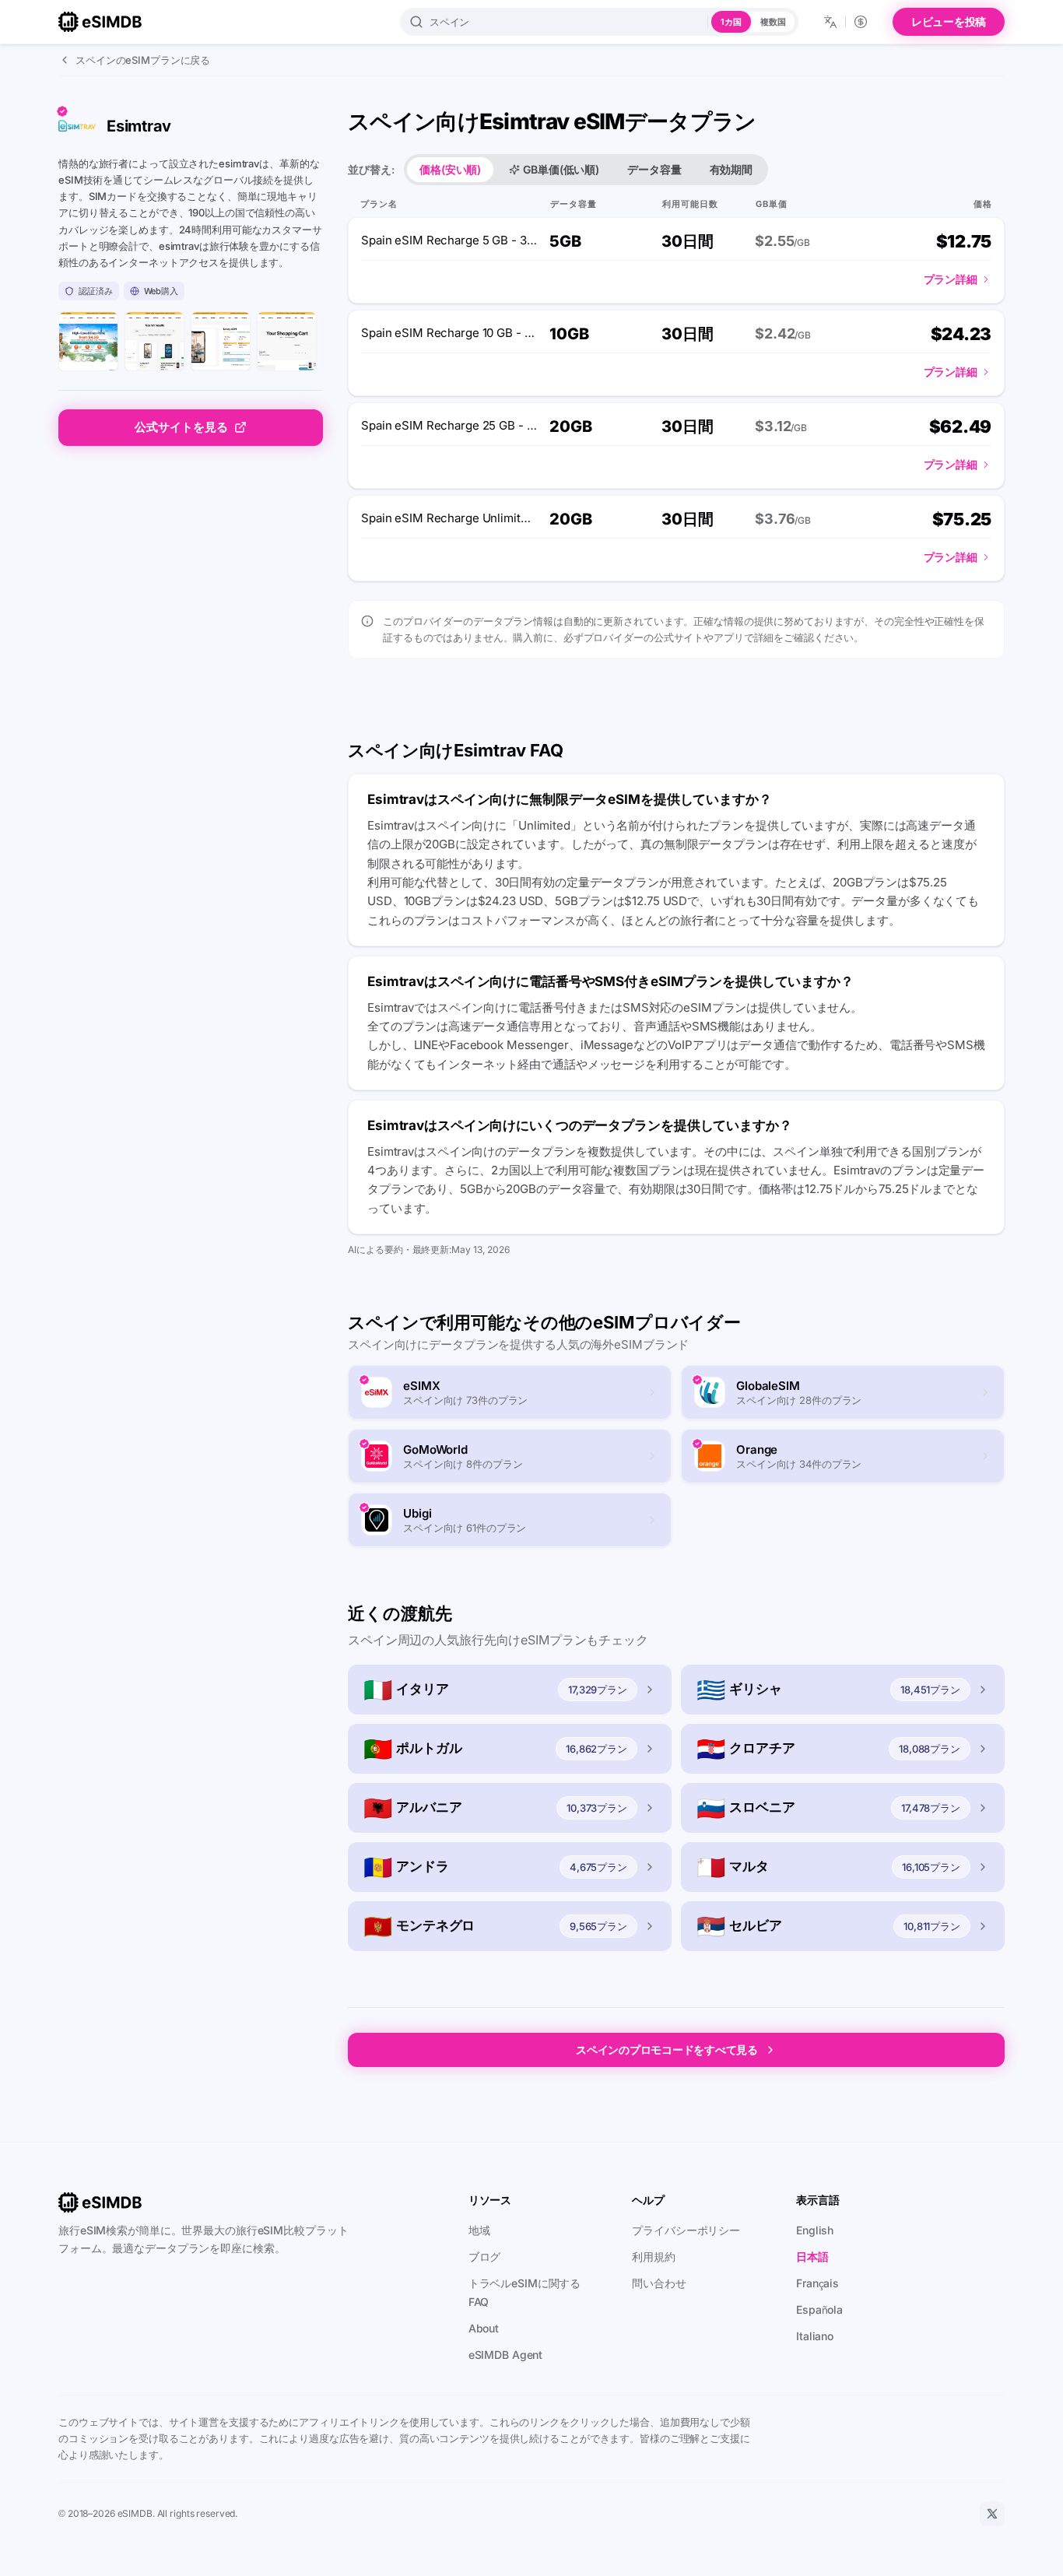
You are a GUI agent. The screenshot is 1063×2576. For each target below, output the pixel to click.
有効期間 (731, 169)
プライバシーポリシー (686, 2230)
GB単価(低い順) (561, 169)
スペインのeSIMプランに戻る (143, 60)
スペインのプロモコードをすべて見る (667, 2050)
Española (819, 2309)
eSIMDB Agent (506, 2355)
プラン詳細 (951, 279)
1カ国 (731, 22)
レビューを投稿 (949, 21)
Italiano (815, 2336)
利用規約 (654, 2257)
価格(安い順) (450, 169)
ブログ (485, 2257)
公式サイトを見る (181, 427)
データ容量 (654, 169)
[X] (992, 2514)
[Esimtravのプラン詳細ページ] (221, 341)
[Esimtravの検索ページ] (154, 341)
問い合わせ (659, 2283)
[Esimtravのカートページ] (287, 341)
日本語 (812, 2257)
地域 (479, 2230)
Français (817, 2283)
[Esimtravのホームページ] (88, 341)
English (815, 2230)
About (484, 2328)
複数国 (773, 22)
